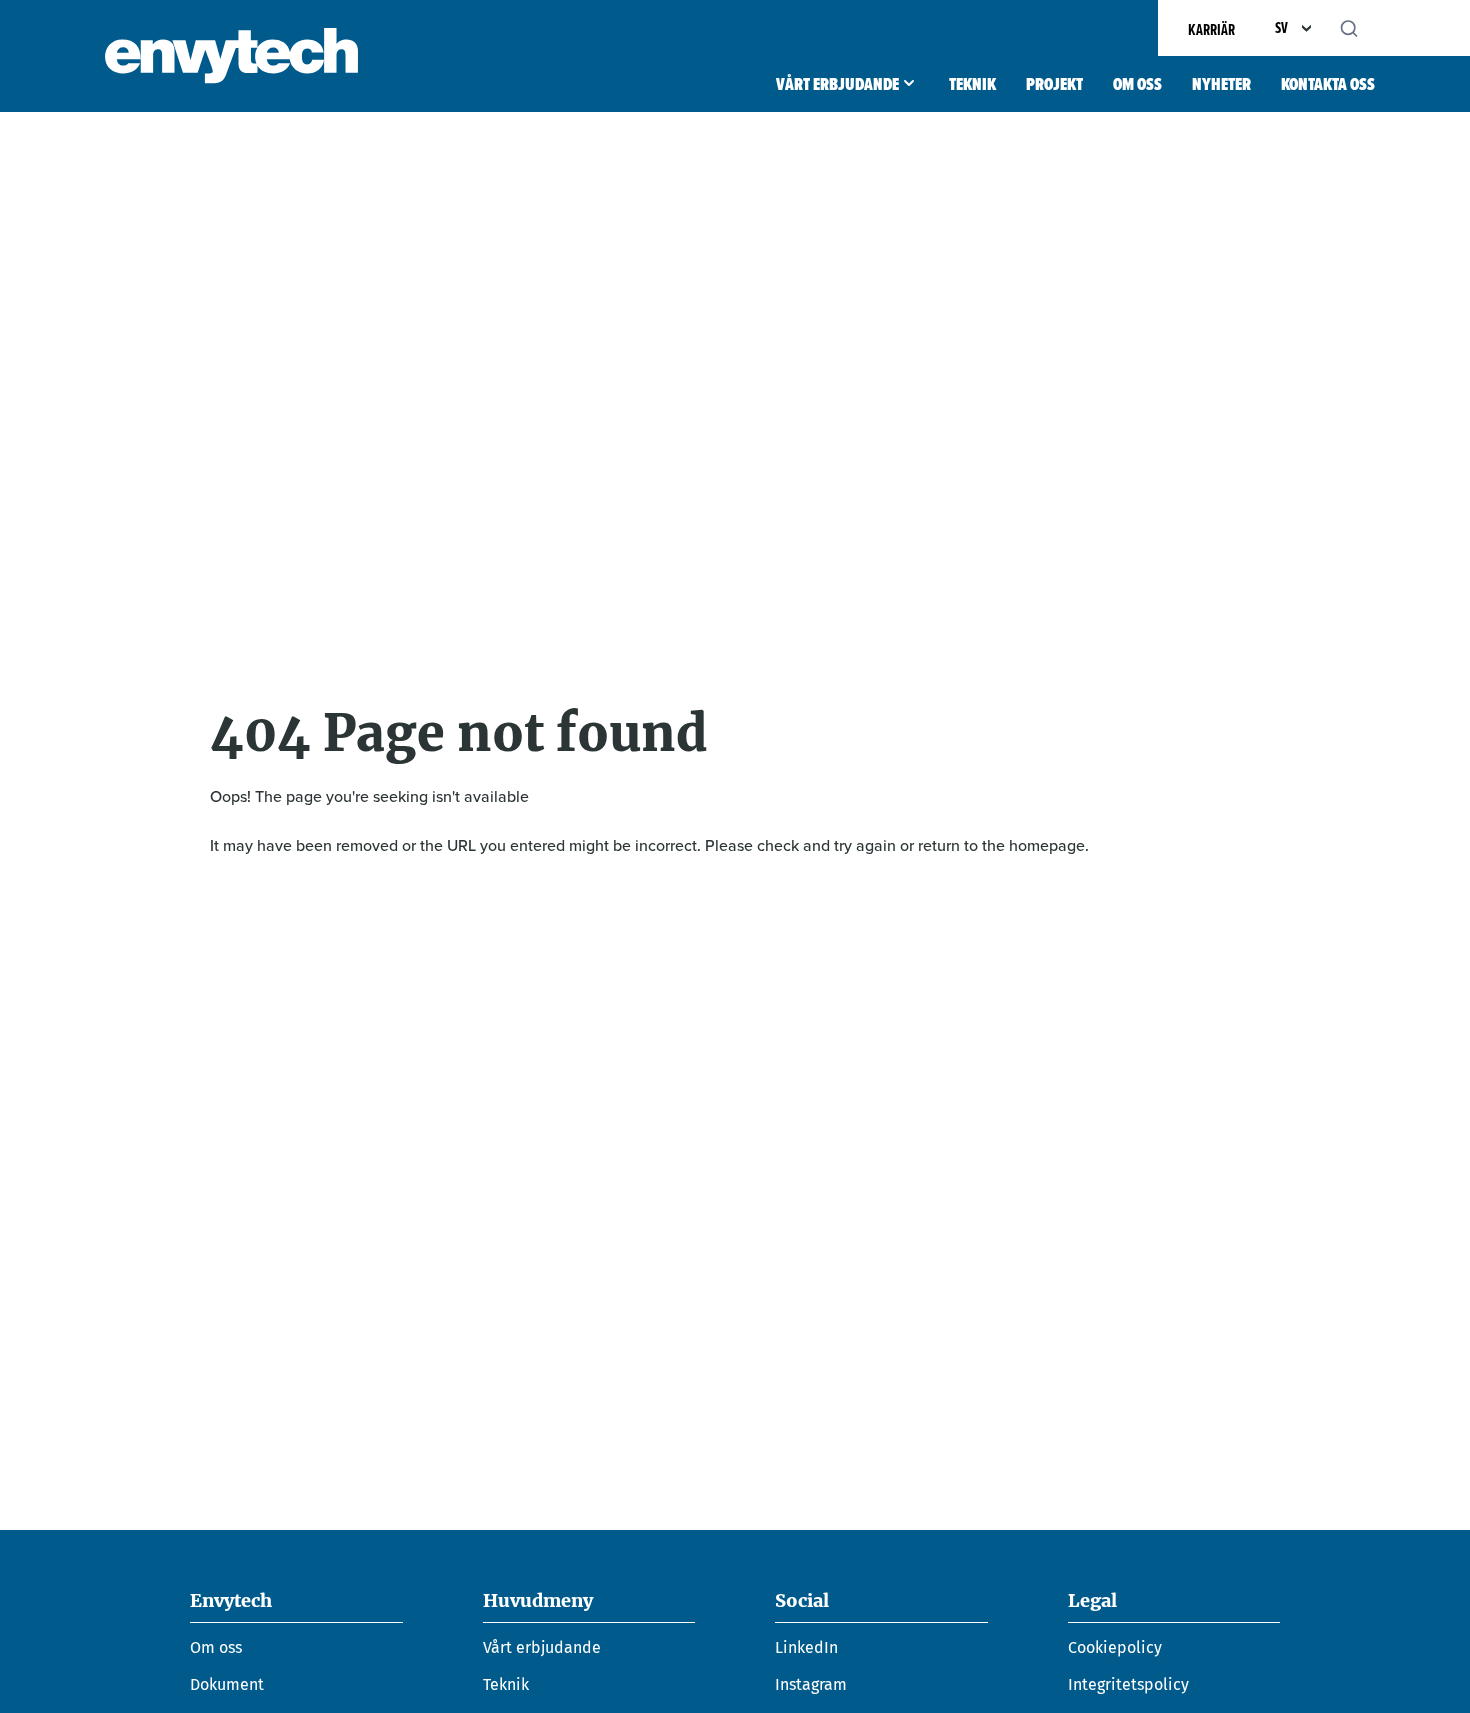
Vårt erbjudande (837, 84)
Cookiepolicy (1115, 1647)
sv (1281, 27)
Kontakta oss (1328, 84)
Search (1360, 28)
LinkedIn (806, 1647)
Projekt (1054, 84)
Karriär (1211, 29)
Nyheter (1221, 84)
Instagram (811, 1684)
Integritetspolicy (1128, 1684)
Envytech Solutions (231, 56)
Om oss (1137, 84)
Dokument (227, 1684)
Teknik (972, 84)
